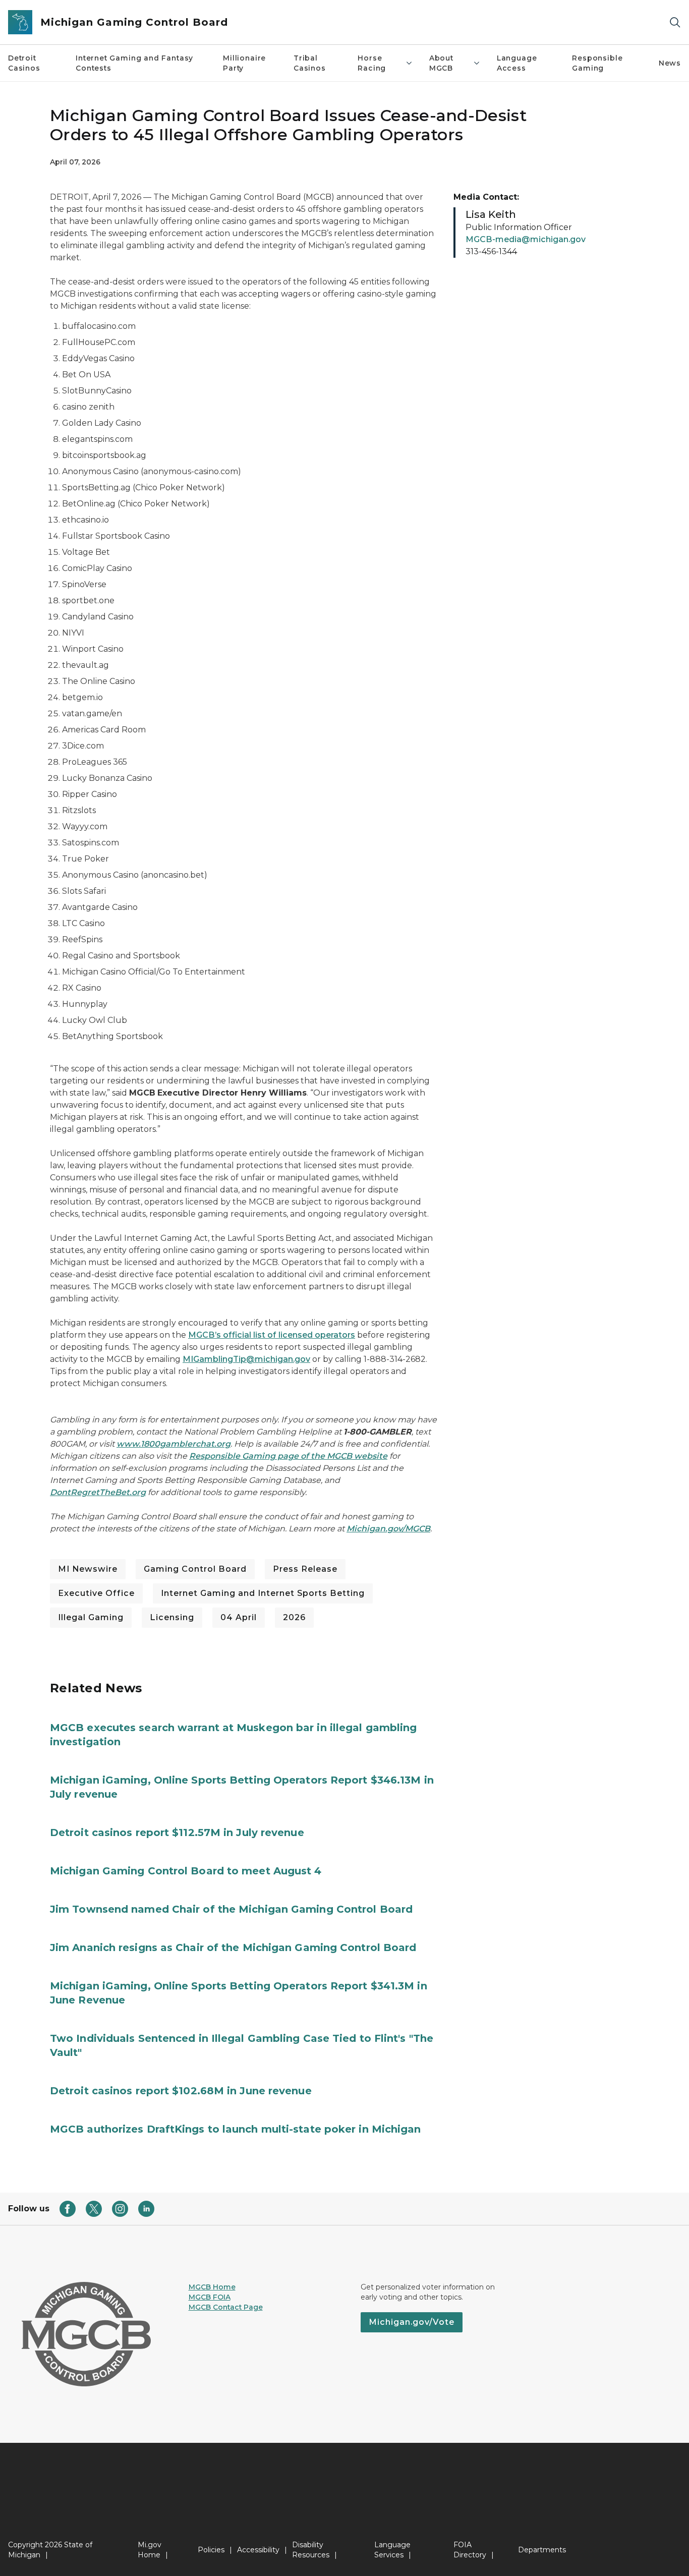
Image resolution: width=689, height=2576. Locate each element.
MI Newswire (88, 1569)
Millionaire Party (244, 63)
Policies (211, 2550)
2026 (294, 1617)
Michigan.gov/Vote (412, 2322)
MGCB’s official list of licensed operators (272, 1335)
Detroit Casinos (24, 63)
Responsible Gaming (597, 63)
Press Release (305, 1569)
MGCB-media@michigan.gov (526, 239)
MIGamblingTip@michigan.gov (246, 1359)
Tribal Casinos (310, 63)
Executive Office (96, 1593)
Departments (542, 2550)
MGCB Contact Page (226, 2307)
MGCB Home (212, 2287)
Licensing (172, 1617)
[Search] (675, 22)
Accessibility (258, 2550)
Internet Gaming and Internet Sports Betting (263, 1593)
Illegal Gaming (91, 1617)
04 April (239, 1617)
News (670, 63)
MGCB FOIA (210, 2297)
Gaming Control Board (195, 1569)
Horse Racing (372, 63)
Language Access (517, 63)
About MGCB (441, 63)
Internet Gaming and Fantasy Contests (134, 63)
